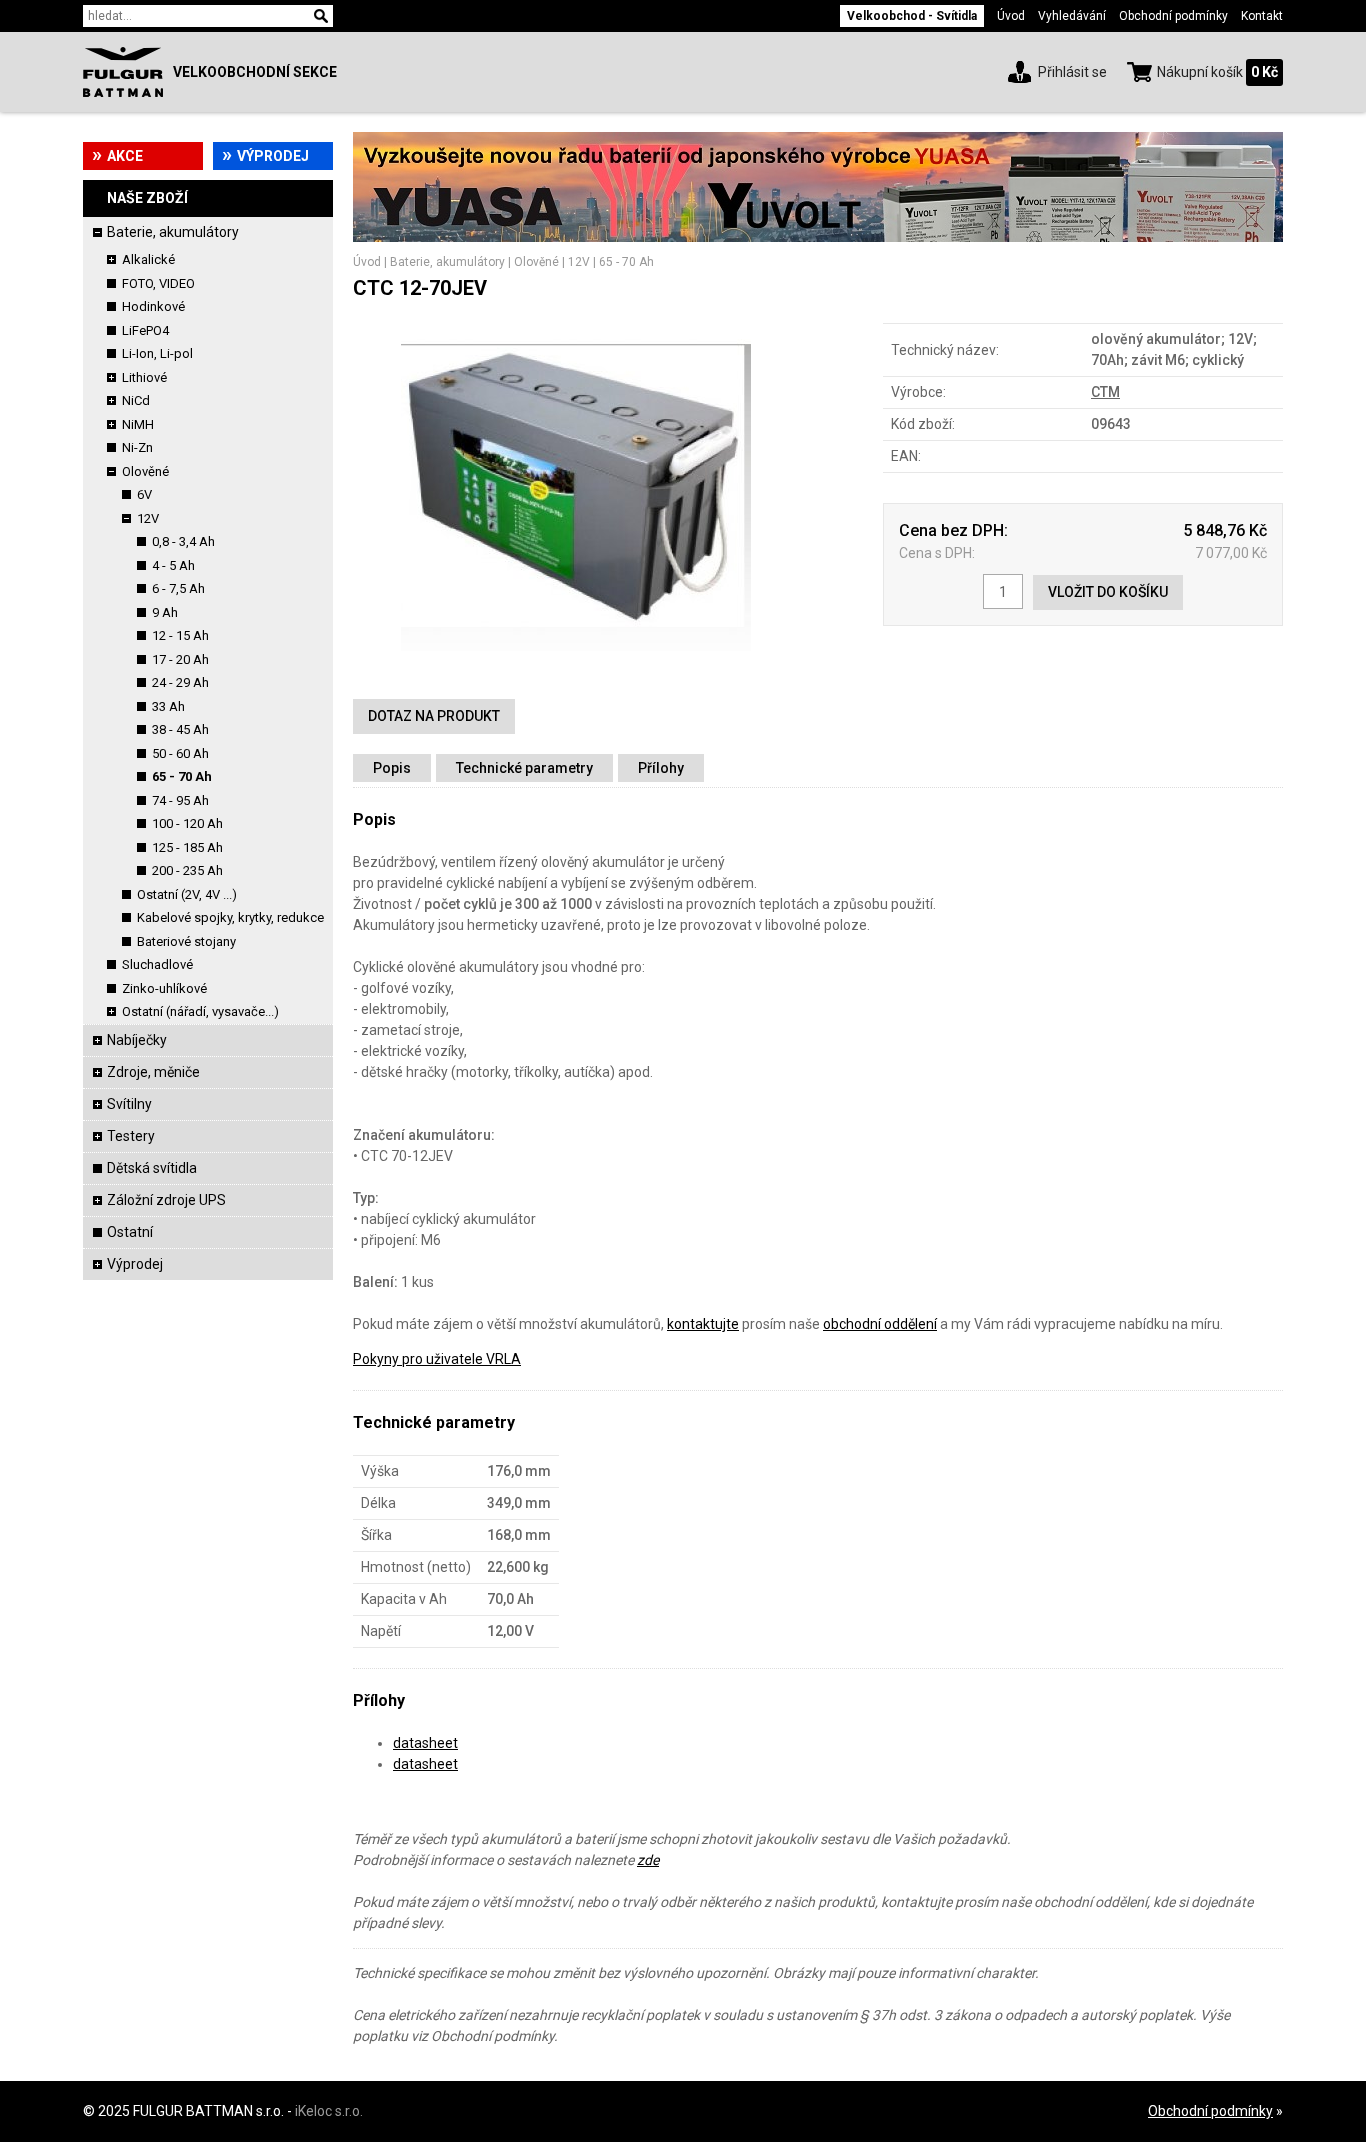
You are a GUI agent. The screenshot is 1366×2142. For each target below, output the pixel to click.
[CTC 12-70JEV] (576, 668)
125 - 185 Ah (187, 847)
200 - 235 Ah (187, 870)
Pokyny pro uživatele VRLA (437, 1359)
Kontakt (1262, 16)
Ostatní (130, 1232)
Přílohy (661, 768)
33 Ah (168, 706)
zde (648, 1860)
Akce (125, 156)
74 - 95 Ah (180, 800)
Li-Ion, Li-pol (157, 353)
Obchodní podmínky (1173, 16)
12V (148, 518)
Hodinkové (153, 306)
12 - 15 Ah (180, 635)
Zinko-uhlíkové (164, 988)
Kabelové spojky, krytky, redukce (230, 917)
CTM (1105, 392)
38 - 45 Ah (180, 729)
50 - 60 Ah (180, 753)
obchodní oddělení (880, 1324)
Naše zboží (147, 198)
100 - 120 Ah (187, 823)
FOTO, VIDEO (158, 283)
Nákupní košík (1200, 72)
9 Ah (165, 612)
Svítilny (129, 1104)
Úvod (1011, 16)
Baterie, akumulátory (173, 232)
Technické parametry (524, 768)
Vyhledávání (1072, 16)
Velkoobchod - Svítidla (912, 16)
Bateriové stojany (186, 941)
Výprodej (273, 156)
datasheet (425, 1743)
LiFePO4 (145, 330)
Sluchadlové (157, 964)
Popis (392, 768)
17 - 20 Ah (180, 659)
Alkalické (148, 259)
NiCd (136, 400)
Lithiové (144, 377)
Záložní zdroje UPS (166, 1200)
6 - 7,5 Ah (178, 588)
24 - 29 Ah (180, 682)
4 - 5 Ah (173, 565)
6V (144, 494)
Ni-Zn (137, 447)
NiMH (138, 424)
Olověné (145, 471)
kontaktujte (703, 1324)
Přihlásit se (1072, 72)
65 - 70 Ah (182, 776)
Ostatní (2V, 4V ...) (187, 894)
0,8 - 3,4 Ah (183, 541)
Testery (131, 1136)
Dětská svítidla (152, 1168)
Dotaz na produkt (434, 716)
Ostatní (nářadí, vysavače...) (200, 1011)
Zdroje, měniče (153, 1072)
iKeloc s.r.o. (329, 2111)
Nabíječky (137, 1040)
